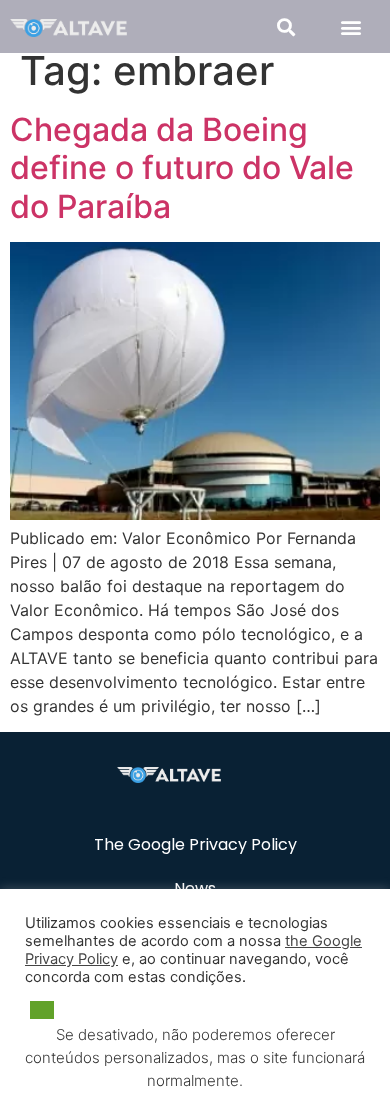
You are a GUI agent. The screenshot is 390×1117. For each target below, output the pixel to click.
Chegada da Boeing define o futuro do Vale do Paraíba (182, 168)
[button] (285, 26)
